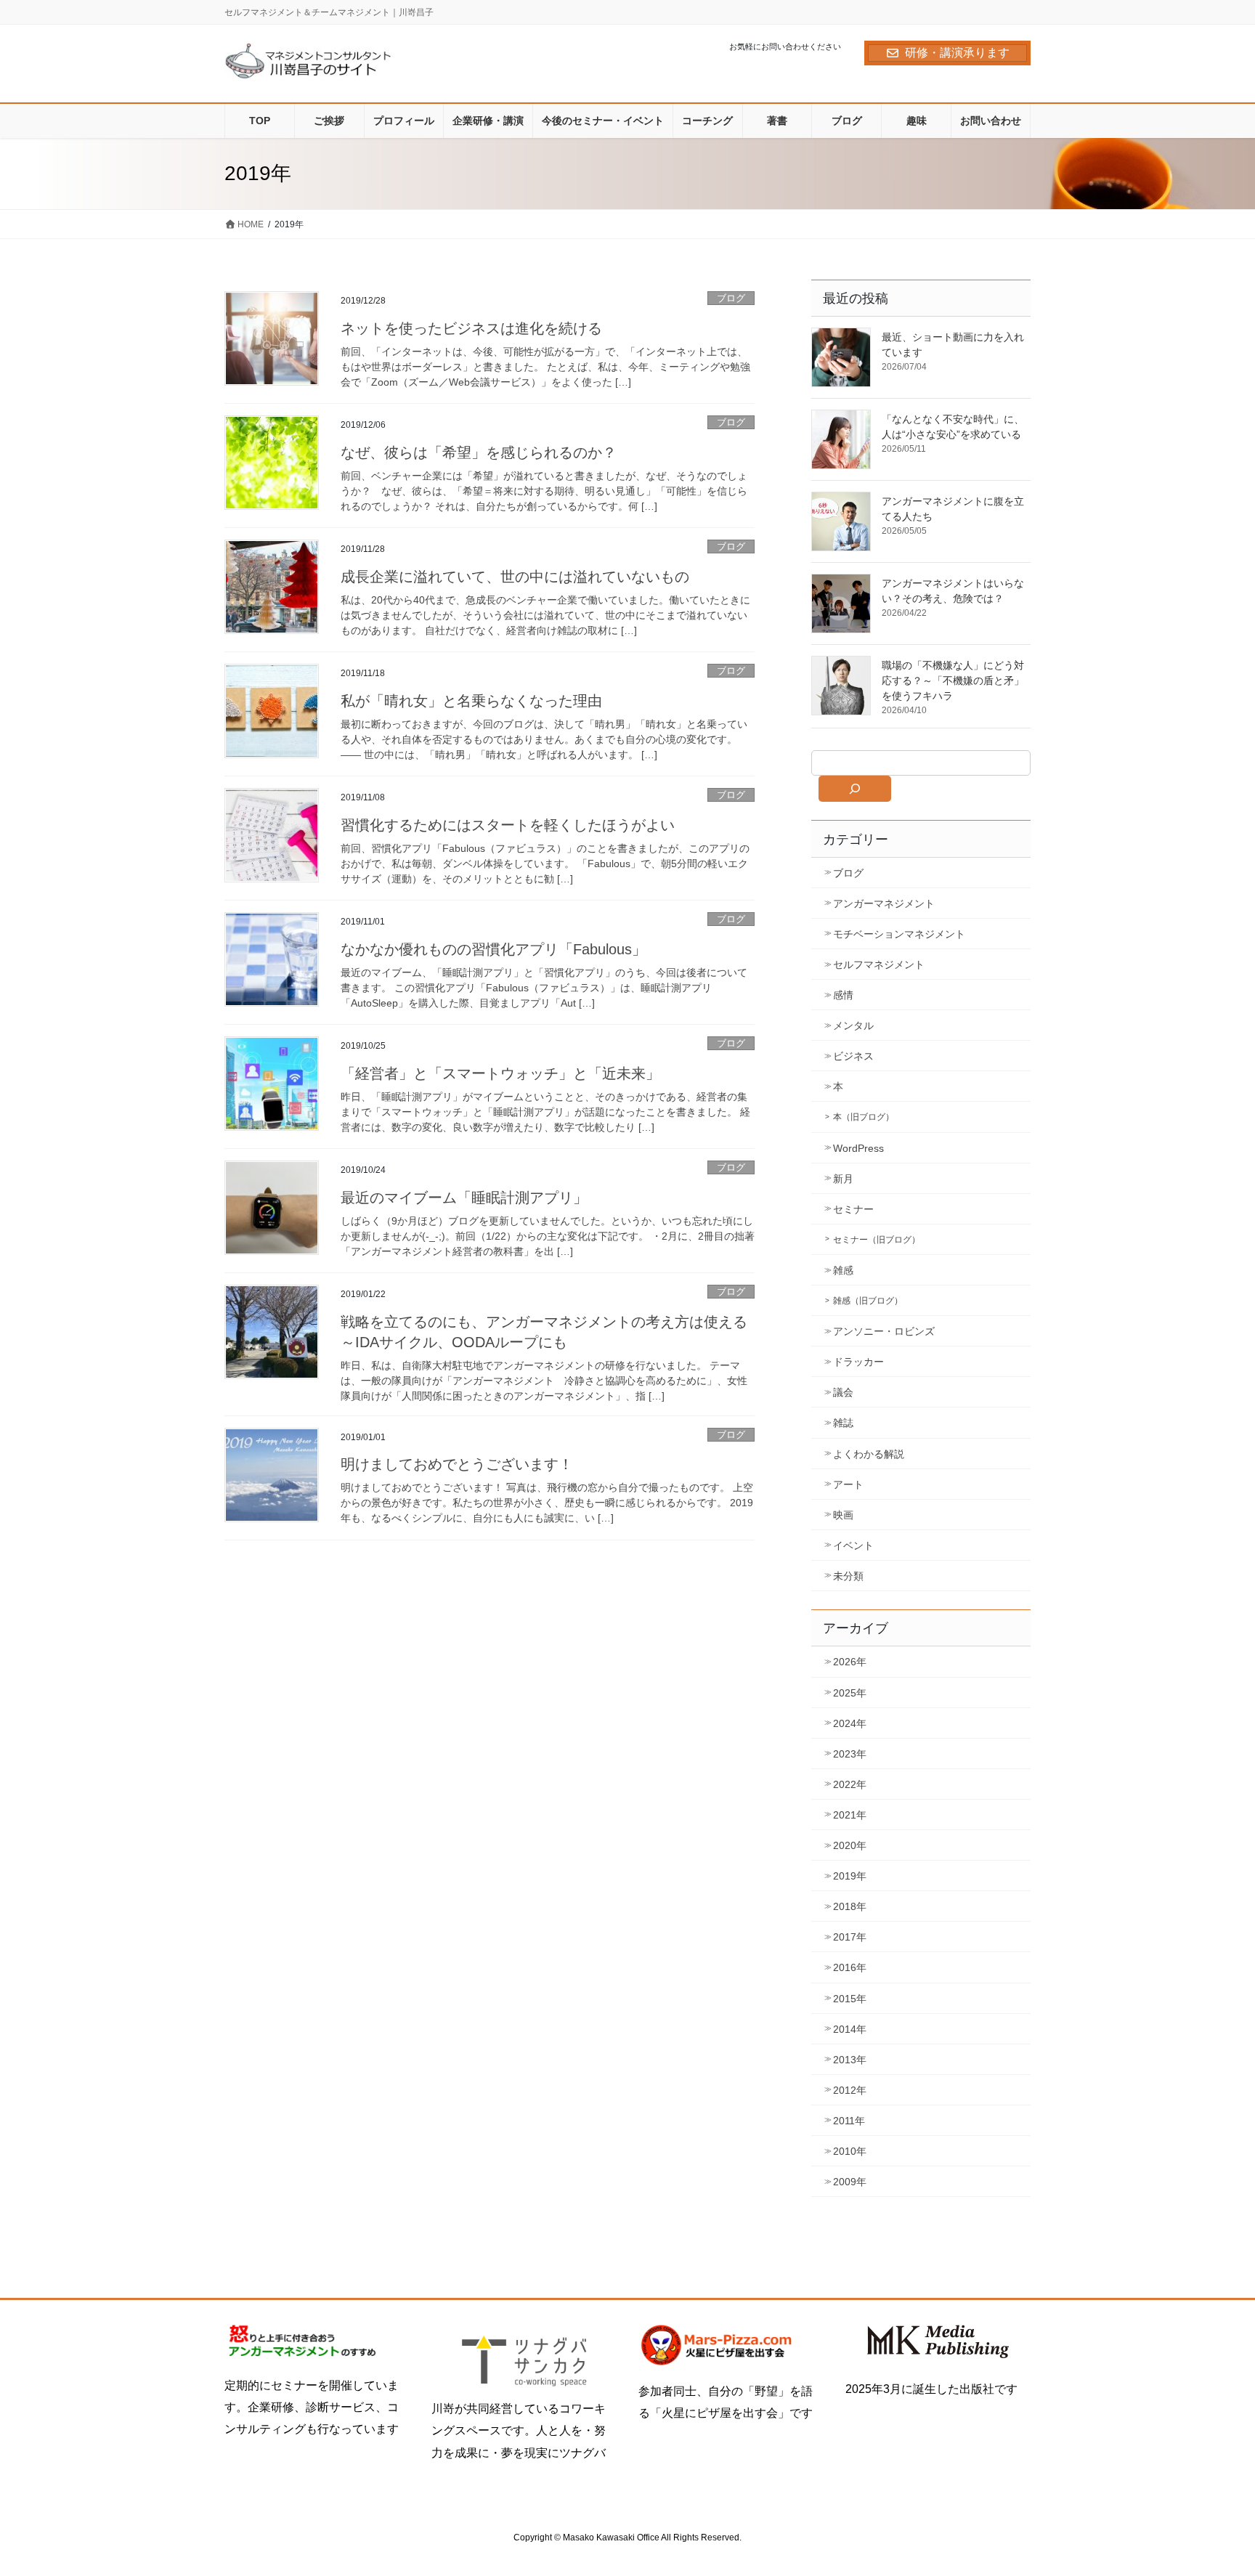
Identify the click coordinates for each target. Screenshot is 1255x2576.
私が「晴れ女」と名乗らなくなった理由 (471, 701)
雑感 (843, 1270)
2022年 (850, 1784)
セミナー (853, 1209)
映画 (843, 1515)
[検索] (855, 789)
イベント (853, 1545)
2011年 (849, 2121)
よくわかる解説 (869, 1454)
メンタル (853, 1025)
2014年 (850, 2029)
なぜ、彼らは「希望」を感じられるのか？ (479, 452)
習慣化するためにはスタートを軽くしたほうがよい (508, 825)
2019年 (850, 1876)
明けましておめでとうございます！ (457, 1464)
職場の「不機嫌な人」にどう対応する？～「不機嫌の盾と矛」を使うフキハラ (953, 680)
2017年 (850, 1937)
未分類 (848, 1576)
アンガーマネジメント (884, 903)
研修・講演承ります (957, 53)
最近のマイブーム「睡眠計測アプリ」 (464, 1198)
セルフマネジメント (879, 964)
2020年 (850, 1845)
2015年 (850, 1999)
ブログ (731, 298)
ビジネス (853, 1056)
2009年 (850, 2182)
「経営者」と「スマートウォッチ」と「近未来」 (500, 1073)
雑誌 (843, 1423)
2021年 (850, 1815)
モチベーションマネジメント (899, 934)
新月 (843, 1179)
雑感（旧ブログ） (868, 1301)
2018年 (850, 1906)
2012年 (850, 2090)
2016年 (850, 1967)
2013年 (850, 2060)
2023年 (850, 1754)
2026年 (850, 1662)
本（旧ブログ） (864, 1117)
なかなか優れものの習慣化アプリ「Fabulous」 (494, 949)
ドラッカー (858, 1362)
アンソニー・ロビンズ (884, 1331)
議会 (843, 1392)
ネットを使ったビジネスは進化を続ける (471, 328)
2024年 (850, 1723)
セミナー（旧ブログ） (877, 1240)
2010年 (850, 2151)
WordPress (858, 1148)
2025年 (850, 1693)
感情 (843, 995)
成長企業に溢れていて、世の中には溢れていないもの (515, 577)
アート (848, 1484)
